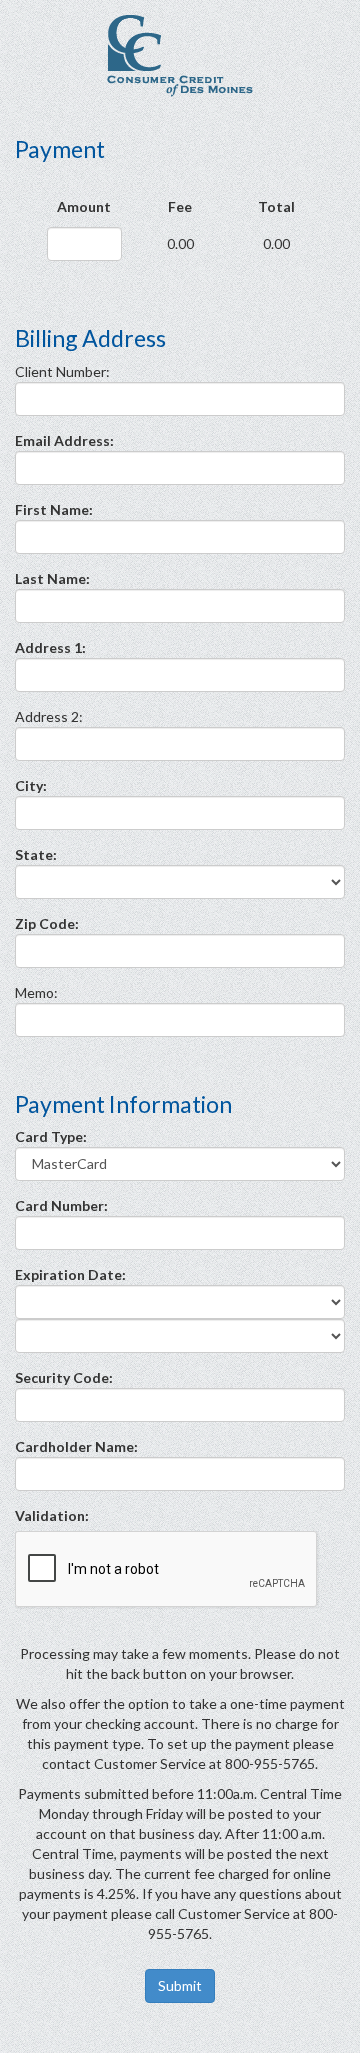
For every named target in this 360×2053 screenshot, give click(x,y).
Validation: (52, 1515)
